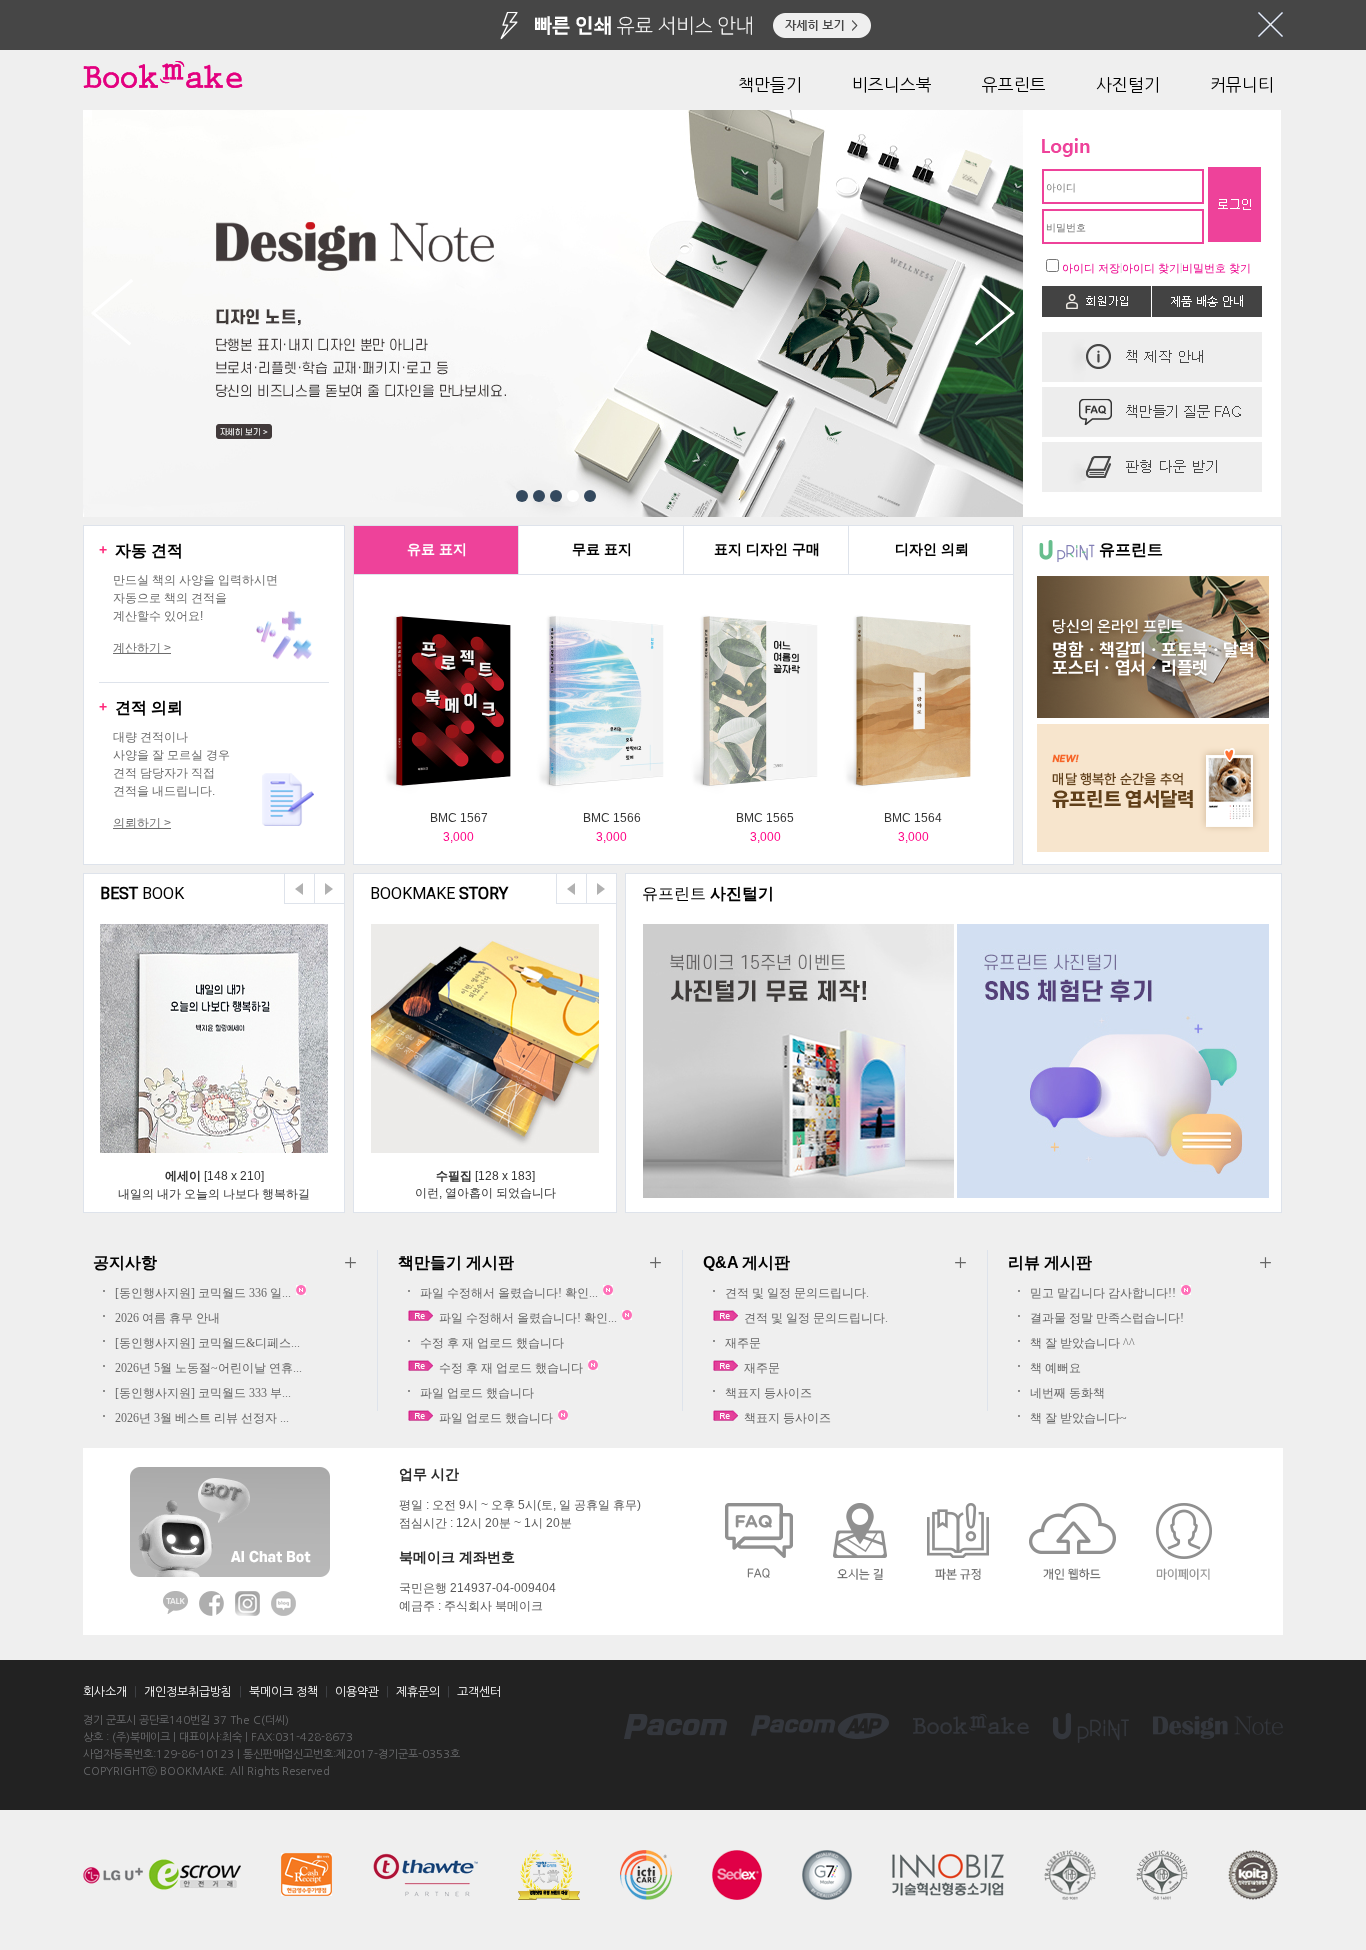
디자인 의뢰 (932, 549)
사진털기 (1128, 84)
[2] (539, 496)
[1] (522, 496)
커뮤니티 (1242, 84)
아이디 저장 (1091, 268)
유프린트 (1014, 84)
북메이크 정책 (283, 1692)
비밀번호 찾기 (1216, 268)
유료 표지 (437, 549)
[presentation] (436, 550)
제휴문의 (418, 1692)
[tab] (436, 550)
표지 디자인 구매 (767, 549)
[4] (573, 496)
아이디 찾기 (1151, 268)
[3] (556, 496)
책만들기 (770, 84)
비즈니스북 (892, 84)
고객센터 (479, 1692)
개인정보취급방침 (188, 1692)
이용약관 (357, 1692)
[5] (590, 496)
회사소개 (105, 1692)
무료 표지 (602, 549)
